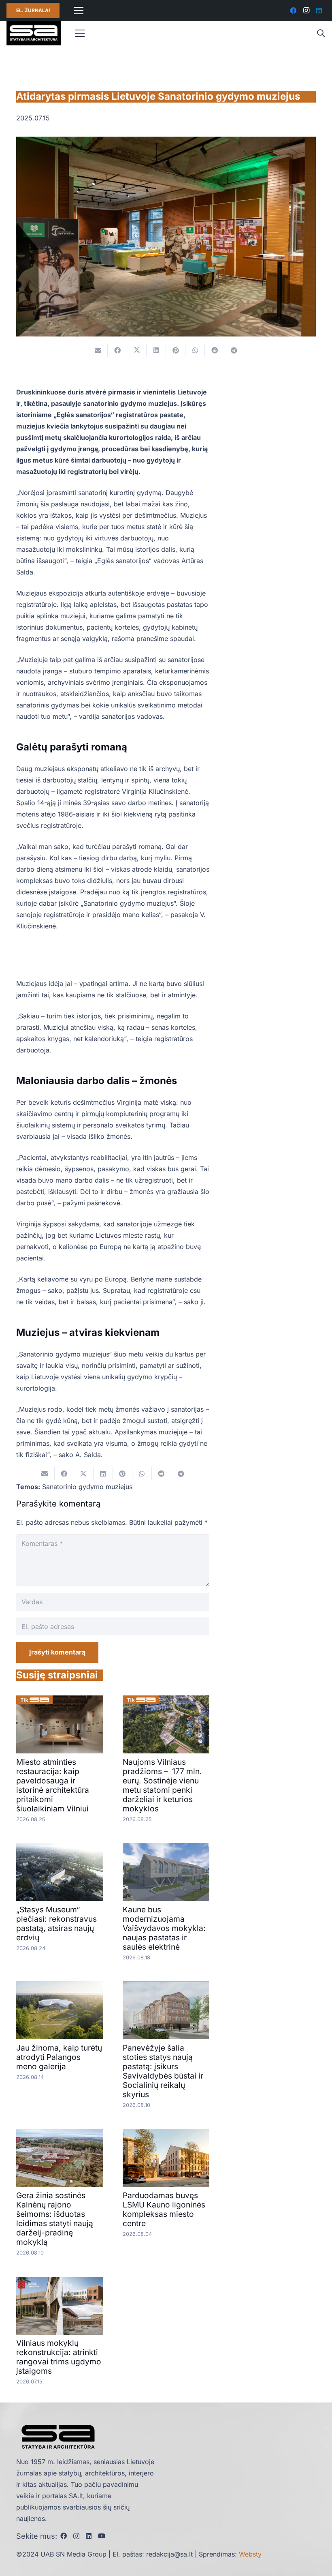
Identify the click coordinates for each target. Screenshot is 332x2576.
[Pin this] (176, 350)
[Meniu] (79, 11)
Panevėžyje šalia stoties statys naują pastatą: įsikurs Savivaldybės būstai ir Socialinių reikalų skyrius (163, 2071)
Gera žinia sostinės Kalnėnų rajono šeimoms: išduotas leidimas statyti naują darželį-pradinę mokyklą (55, 2219)
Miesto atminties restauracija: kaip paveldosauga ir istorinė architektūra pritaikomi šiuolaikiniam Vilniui (53, 1785)
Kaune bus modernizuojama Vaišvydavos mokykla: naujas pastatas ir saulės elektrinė (164, 1928)
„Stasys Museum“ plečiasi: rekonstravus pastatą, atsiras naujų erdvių (56, 1923)
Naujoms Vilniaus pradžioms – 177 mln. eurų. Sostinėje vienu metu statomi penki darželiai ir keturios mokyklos (162, 1785)
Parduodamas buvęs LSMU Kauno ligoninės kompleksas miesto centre (164, 2209)
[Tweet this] (137, 350)
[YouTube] (102, 2536)
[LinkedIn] (319, 11)
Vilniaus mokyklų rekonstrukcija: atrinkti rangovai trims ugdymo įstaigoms (59, 2357)
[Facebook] (293, 11)
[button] (321, 33)
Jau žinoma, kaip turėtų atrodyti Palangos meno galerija (59, 2057)
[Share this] (117, 350)
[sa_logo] (34, 33)
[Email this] (98, 350)
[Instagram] (306, 11)
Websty (250, 2554)
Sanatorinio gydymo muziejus (87, 1487)
